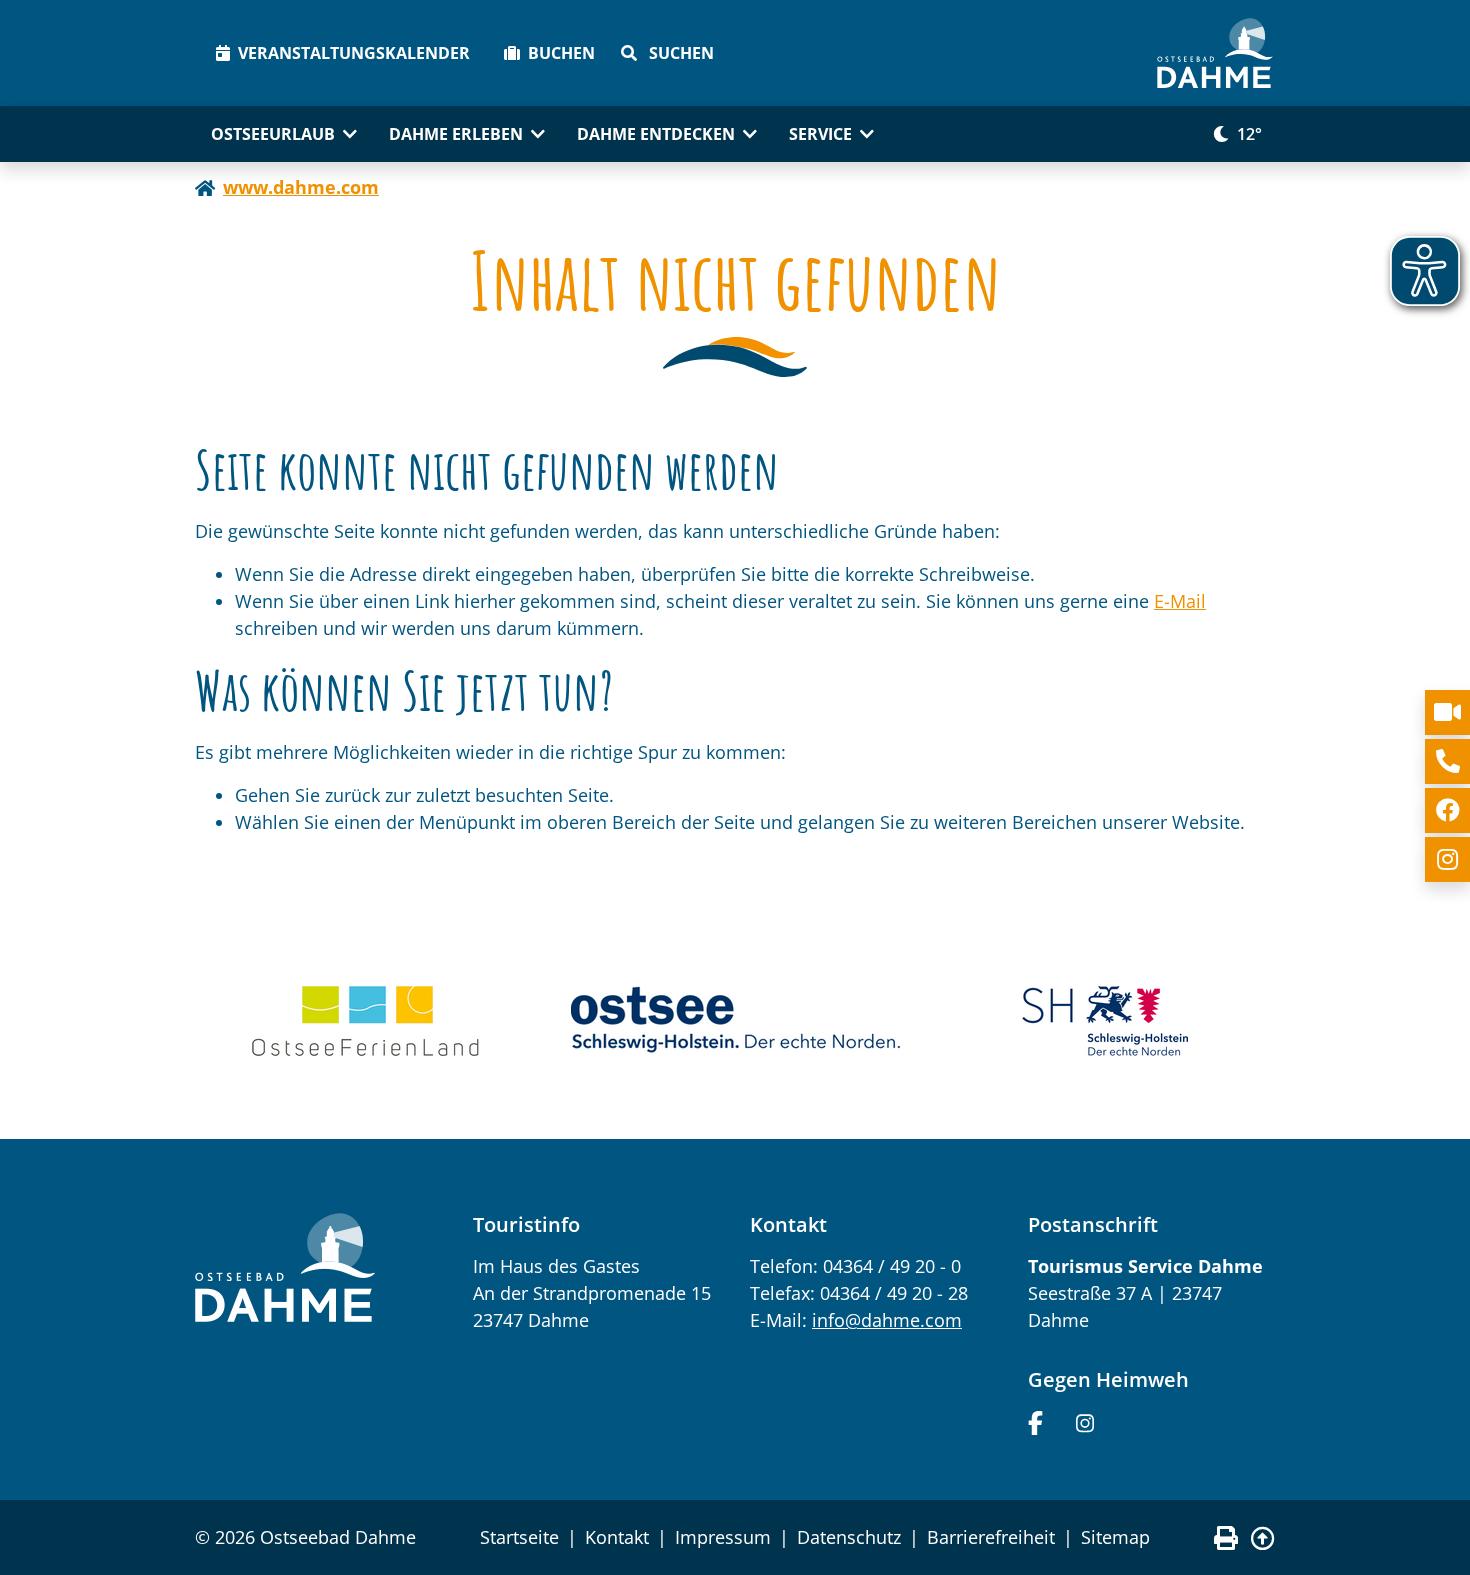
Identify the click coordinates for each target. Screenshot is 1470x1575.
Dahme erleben (456, 134)
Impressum (723, 1537)
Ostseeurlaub (273, 134)
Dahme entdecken (656, 134)
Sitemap (1115, 1537)
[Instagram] (1085, 1421)
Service (820, 134)
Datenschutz (849, 1537)
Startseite (519, 1537)
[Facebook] (1035, 1421)
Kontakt (617, 1537)
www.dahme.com (301, 187)
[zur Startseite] (1215, 53)
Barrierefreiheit (991, 1537)
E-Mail (1180, 601)
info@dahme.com (887, 1320)
